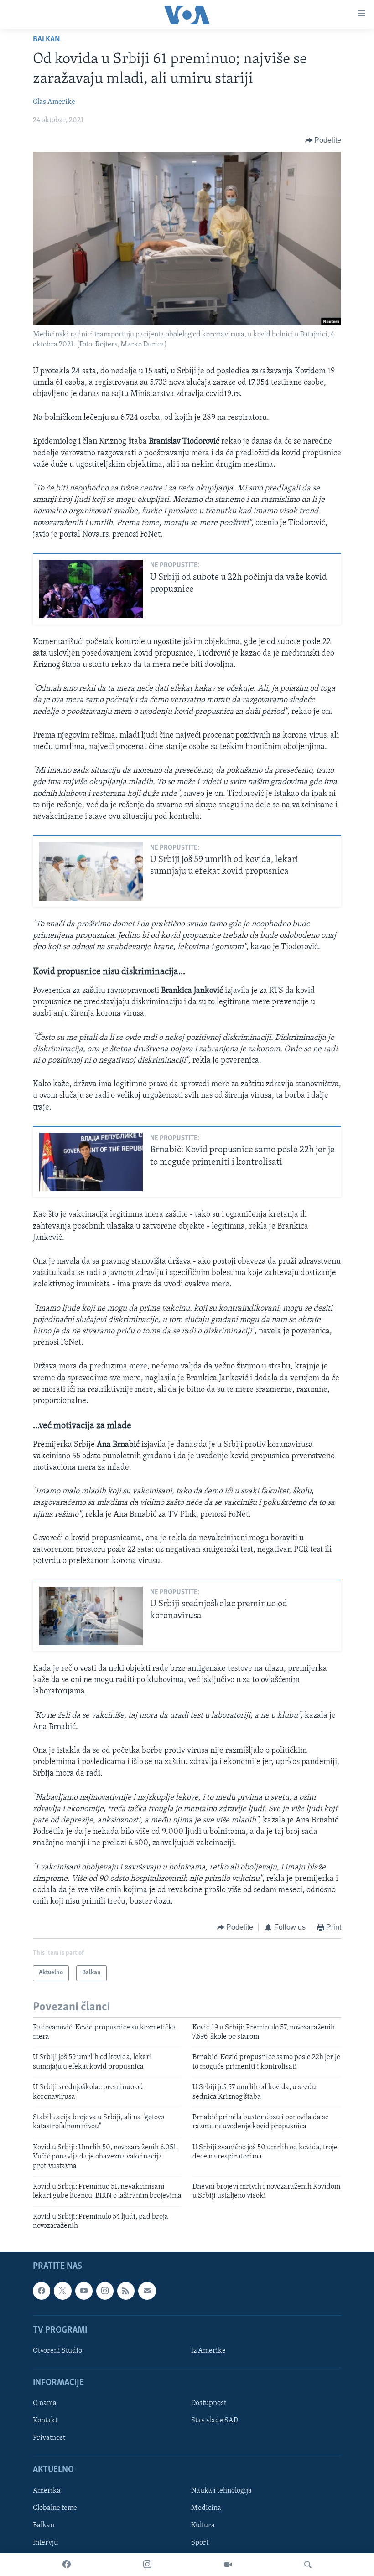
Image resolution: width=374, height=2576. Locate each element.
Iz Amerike (208, 2350)
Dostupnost (209, 2403)
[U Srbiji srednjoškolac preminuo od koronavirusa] (91, 1616)
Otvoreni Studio (57, 2350)
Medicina (206, 2508)
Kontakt (45, 2421)
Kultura (203, 2525)
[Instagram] (147, 2565)
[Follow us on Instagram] (105, 2291)
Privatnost (49, 2438)
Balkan (47, 40)
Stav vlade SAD (215, 2421)
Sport (200, 2542)
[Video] (228, 2565)
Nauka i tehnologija (221, 2490)
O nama (45, 2403)
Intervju (45, 2542)
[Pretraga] (308, 2565)
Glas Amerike (54, 102)
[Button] (323, 140)
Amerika (47, 2490)
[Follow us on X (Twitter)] (62, 2291)
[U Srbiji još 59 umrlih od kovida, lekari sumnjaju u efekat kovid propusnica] (91, 872)
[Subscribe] (147, 2291)
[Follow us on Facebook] (42, 2291)
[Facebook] (67, 2565)
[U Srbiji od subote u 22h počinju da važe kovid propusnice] (91, 589)
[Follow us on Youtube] (84, 2291)
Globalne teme (55, 2508)
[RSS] (126, 2291)
